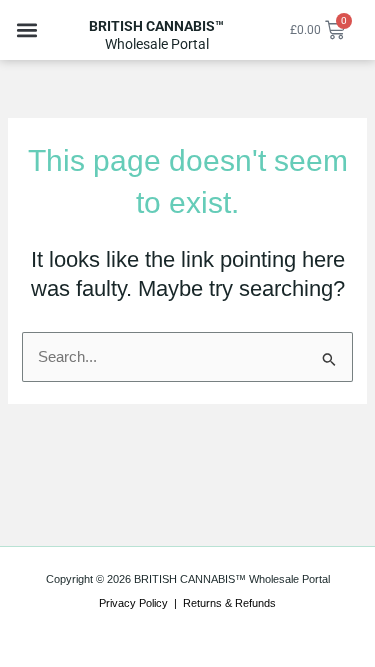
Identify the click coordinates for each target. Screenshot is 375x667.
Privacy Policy (133, 603)
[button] (26, 30)
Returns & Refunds (229, 603)
